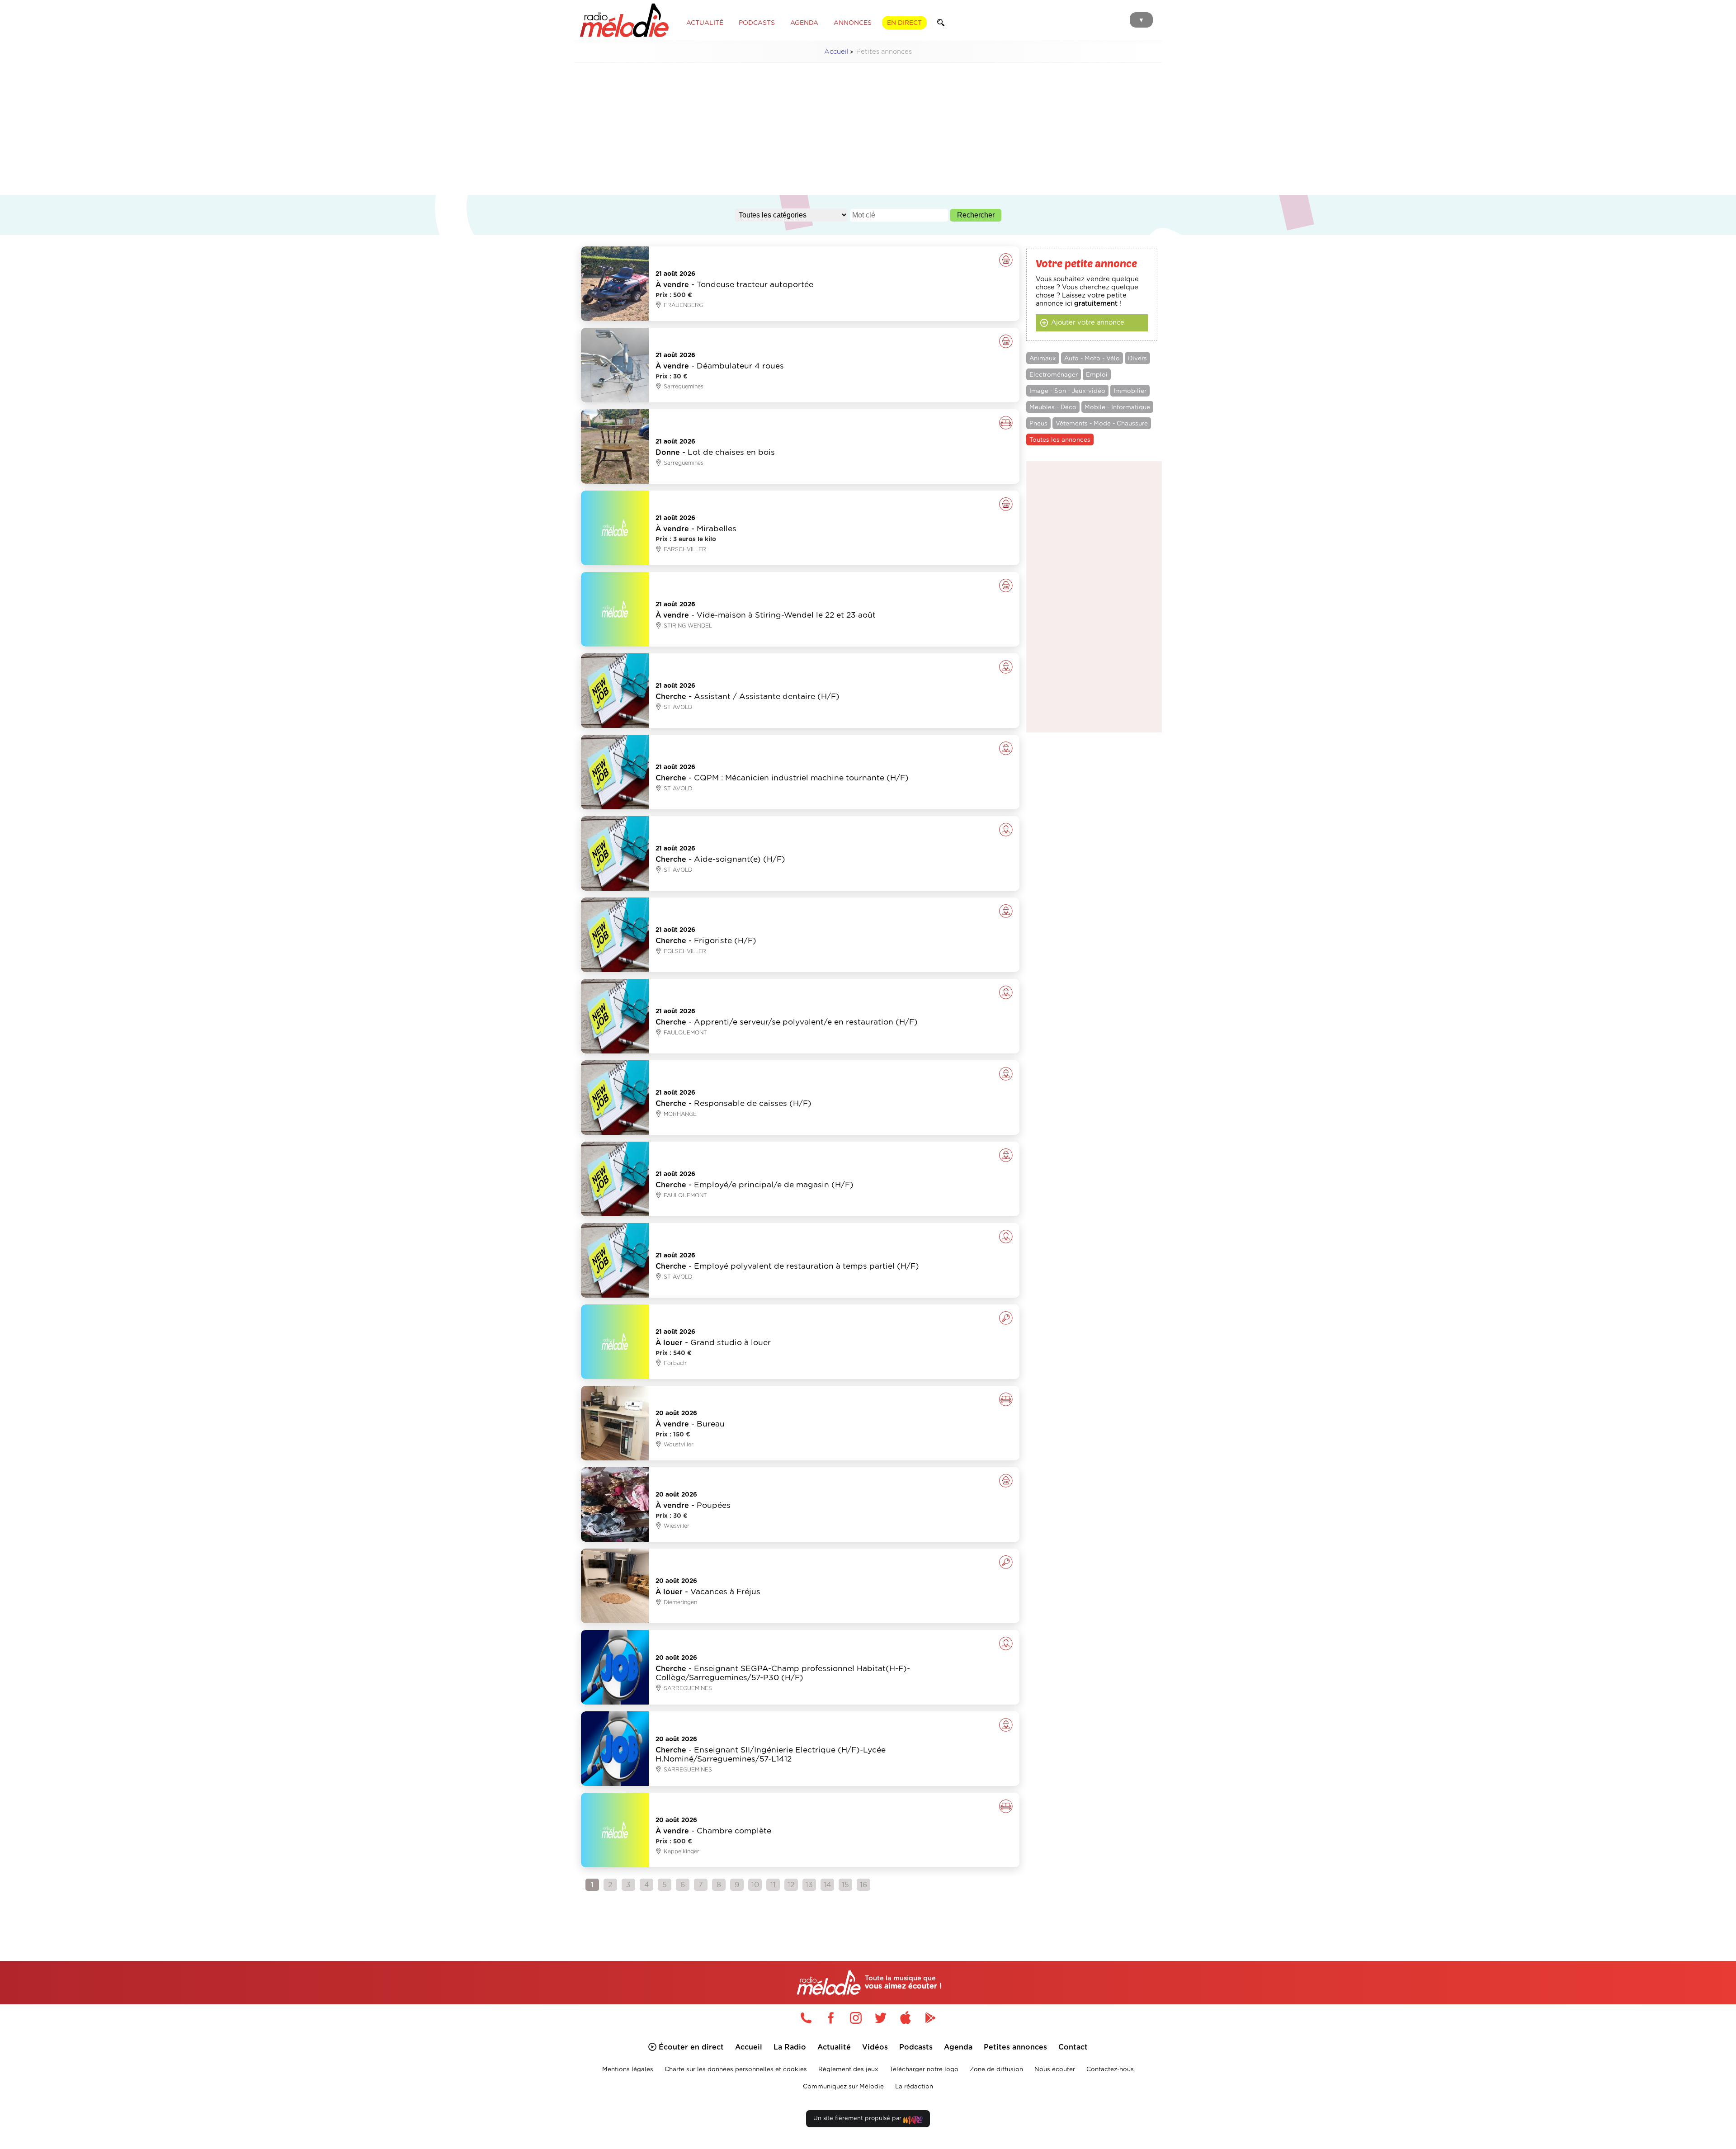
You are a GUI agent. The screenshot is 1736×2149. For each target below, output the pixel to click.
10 (755, 1885)
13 (809, 1885)
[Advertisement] (868, 133)
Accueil (836, 52)
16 (863, 1885)
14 (828, 1885)
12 (791, 1885)
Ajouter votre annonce (1088, 323)
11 (773, 1885)
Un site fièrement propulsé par (858, 2118)
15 (845, 1885)
